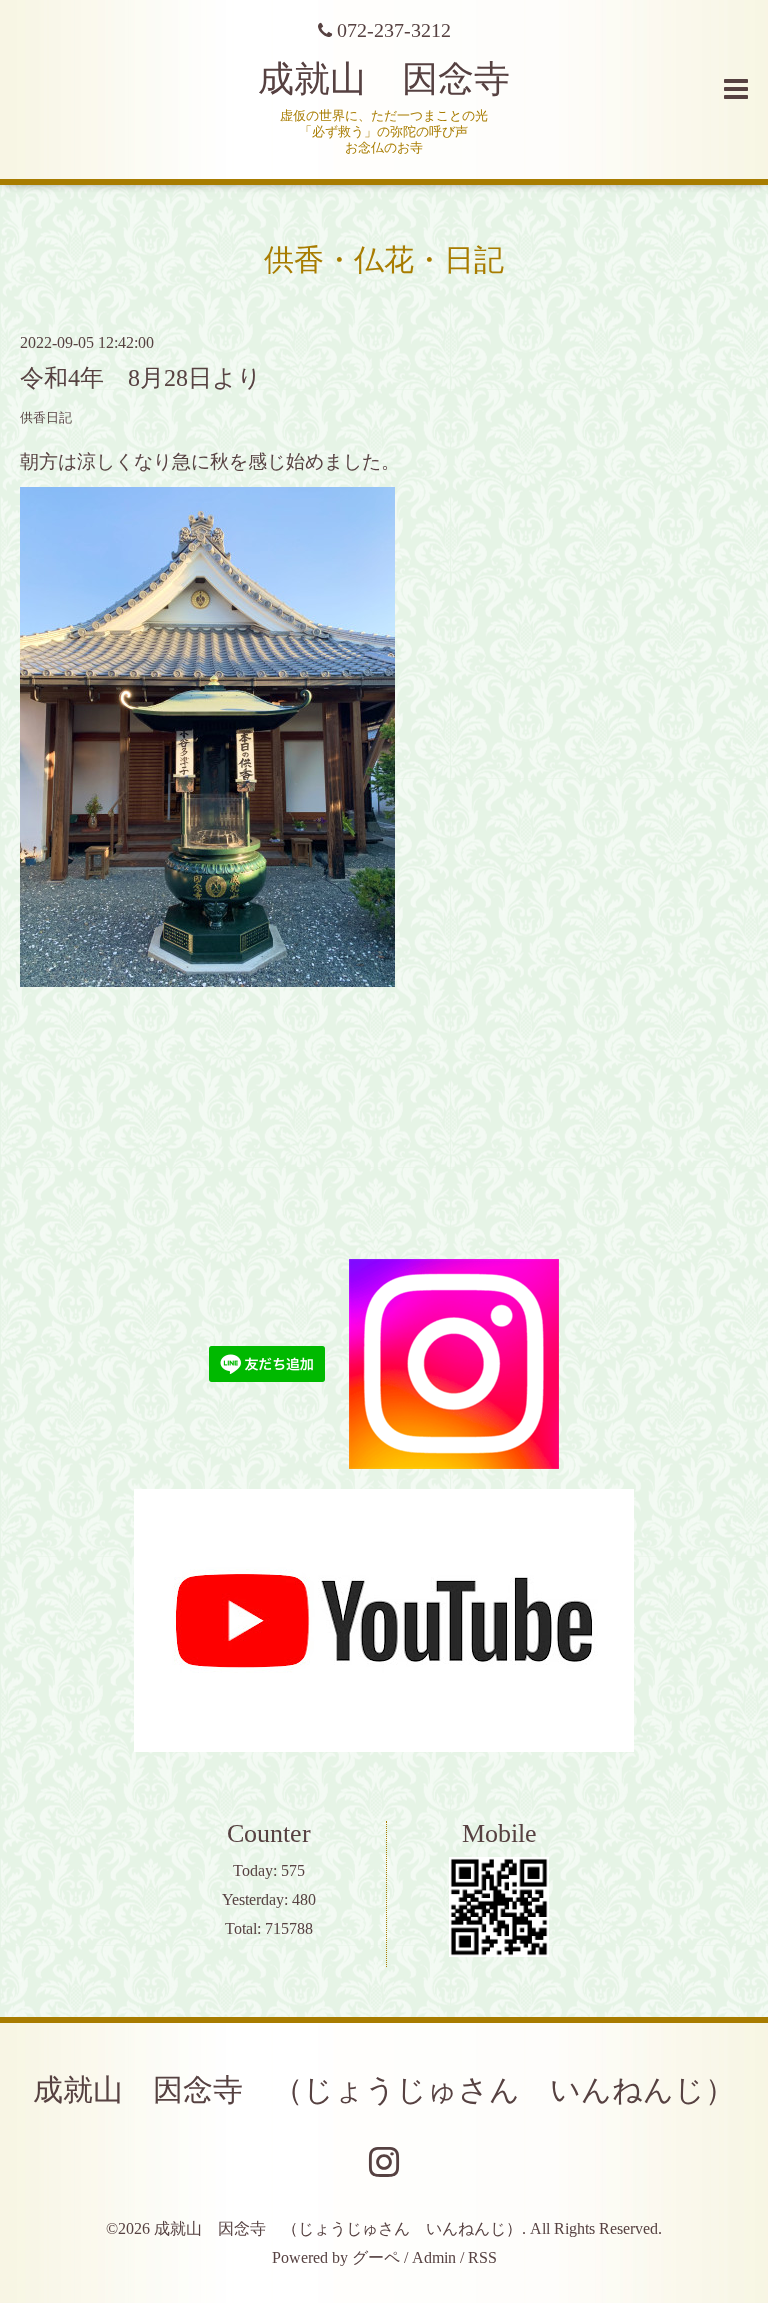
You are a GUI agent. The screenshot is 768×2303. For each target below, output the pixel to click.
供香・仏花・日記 (384, 259)
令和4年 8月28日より (141, 378)
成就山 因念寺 (384, 79)
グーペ (376, 2257)
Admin (434, 2257)
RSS (482, 2257)
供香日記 (46, 418)
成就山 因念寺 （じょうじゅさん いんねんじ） (384, 2089)
